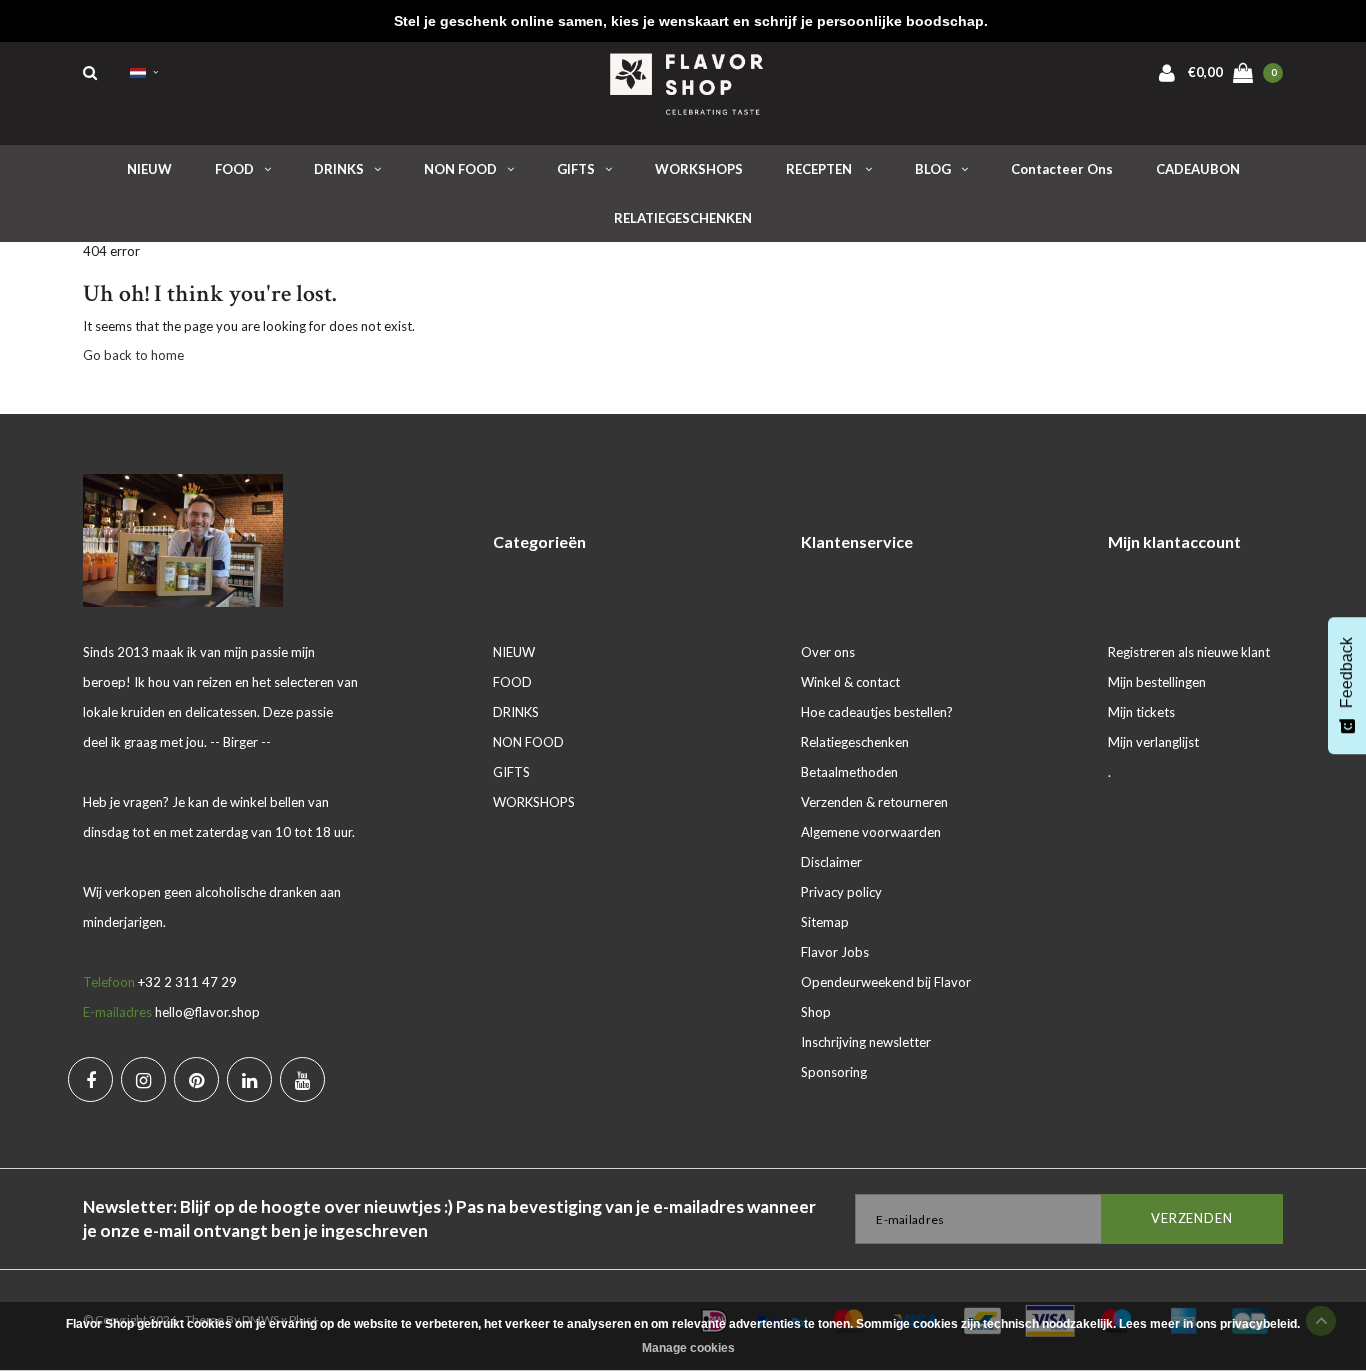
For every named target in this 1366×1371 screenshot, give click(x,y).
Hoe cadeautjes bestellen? (877, 712)
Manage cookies (688, 1348)
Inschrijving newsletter (866, 1042)
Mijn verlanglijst (1153, 742)
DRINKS (339, 169)
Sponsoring (834, 1072)
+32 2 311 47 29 (187, 982)
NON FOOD (460, 169)
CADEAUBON (1198, 169)
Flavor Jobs (835, 952)
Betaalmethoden (849, 772)
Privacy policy (841, 892)
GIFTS (576, 169)
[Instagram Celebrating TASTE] (143, 1079)
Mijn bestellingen (1157, 682)
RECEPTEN (820, 169)
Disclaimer (831, 862)
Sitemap (825, 922)
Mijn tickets (1141, 712)
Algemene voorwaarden (871, 832)
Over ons (828, 652)
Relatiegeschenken (855, 742)
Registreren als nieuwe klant (1189, 652)
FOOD (234, 169)
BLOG (933, 169)
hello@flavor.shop (207, 1012)
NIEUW (149, 169)
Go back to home (133, 355)
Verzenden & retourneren (874, 802)
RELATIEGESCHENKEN (683, 218)
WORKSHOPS (699, 169)
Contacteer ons (1062, 169)
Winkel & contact (850, 682)
